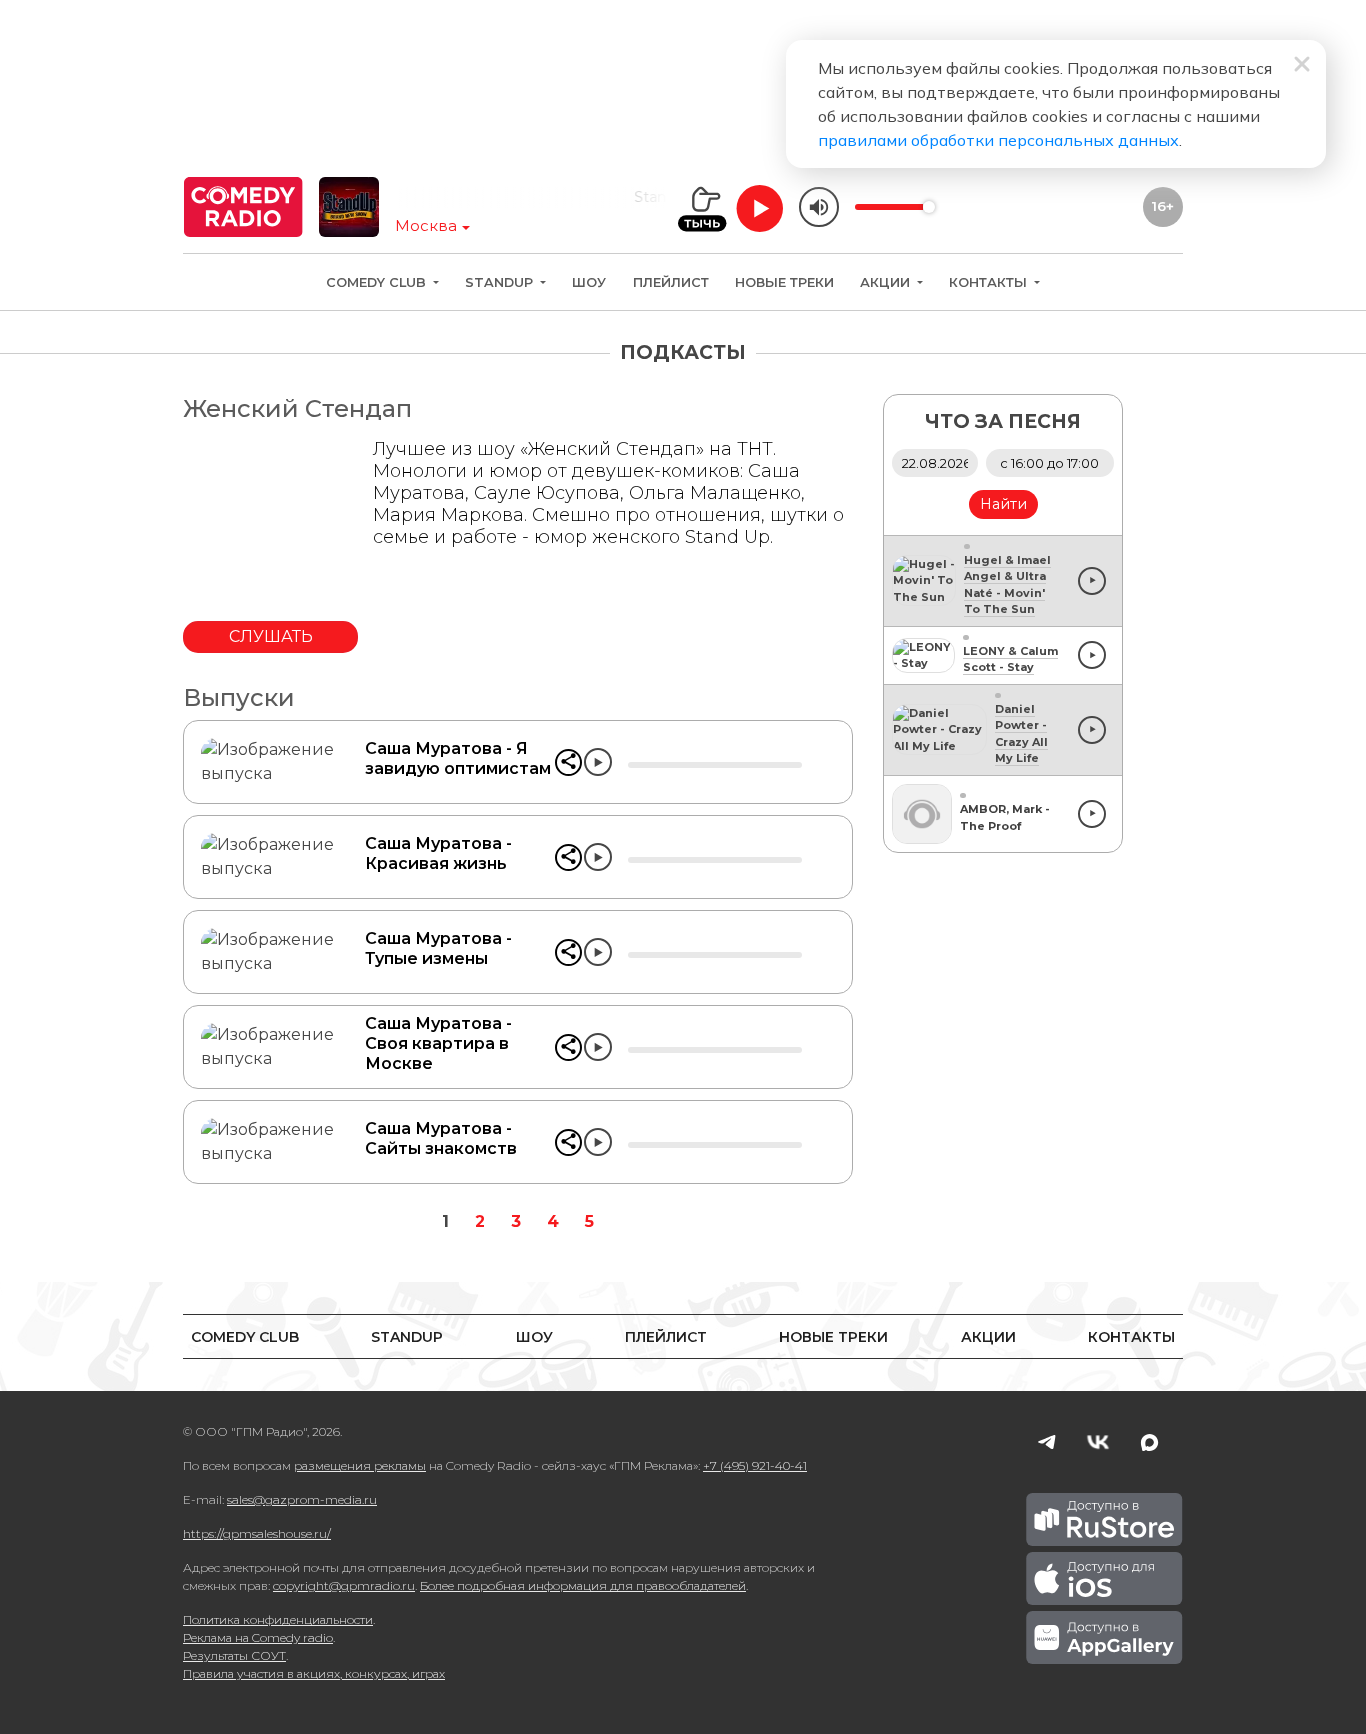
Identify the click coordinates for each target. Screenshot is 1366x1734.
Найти (1003, 504)
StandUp (501, 282)
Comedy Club (378, 282)
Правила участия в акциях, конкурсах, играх (314, 1673)
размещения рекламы (360, 1465)
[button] (568, 762)
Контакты (990, 282)
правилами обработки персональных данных (998, 140)
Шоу (589, 282)
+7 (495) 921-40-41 (755, 1465)
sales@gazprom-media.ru (302, 1499)
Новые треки (784, 282)
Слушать (271, 636)
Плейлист (671, 282)
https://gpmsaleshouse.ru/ (257, 1533)
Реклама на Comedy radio (258, 1637)
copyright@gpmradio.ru (344, 1585)
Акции (887, 282)
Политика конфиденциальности (278, 1619)
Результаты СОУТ (234, 1655)
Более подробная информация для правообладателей (583, 1585)
